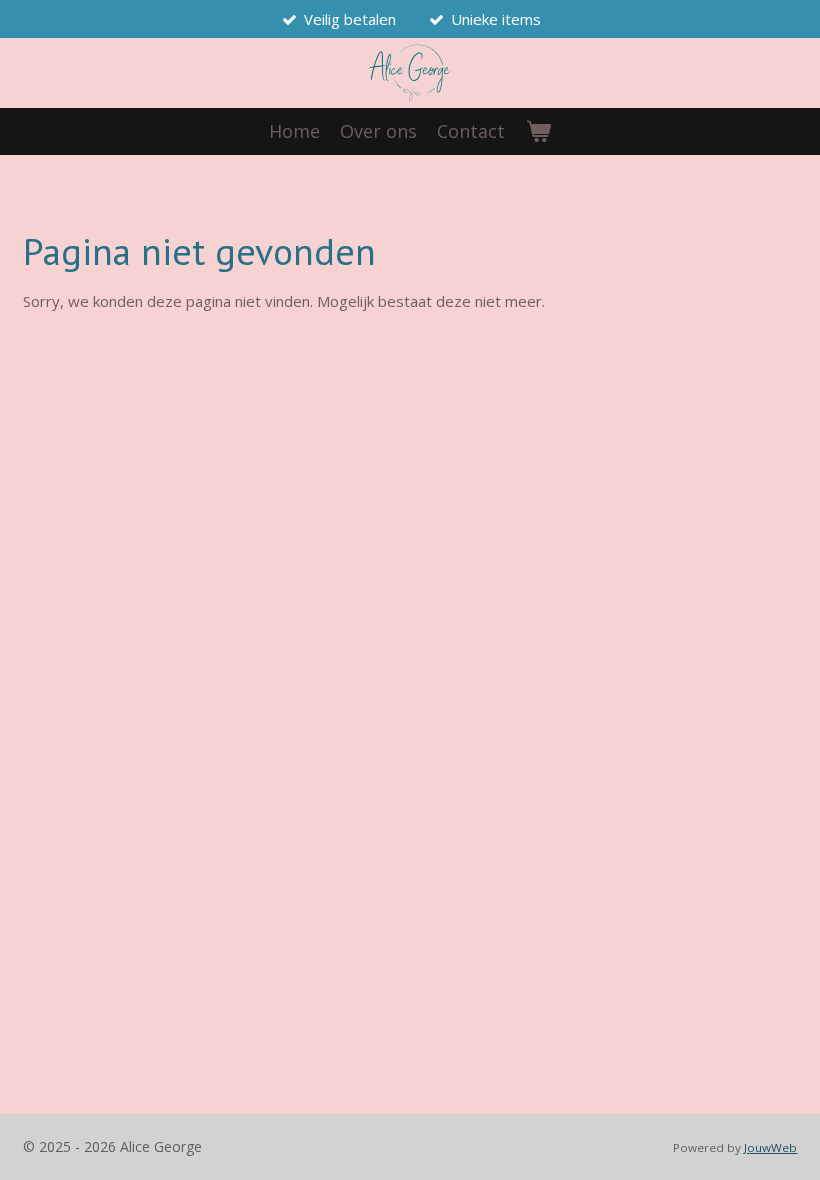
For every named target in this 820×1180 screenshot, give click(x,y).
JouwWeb (770, 1147)
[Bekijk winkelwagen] (537, 131)
